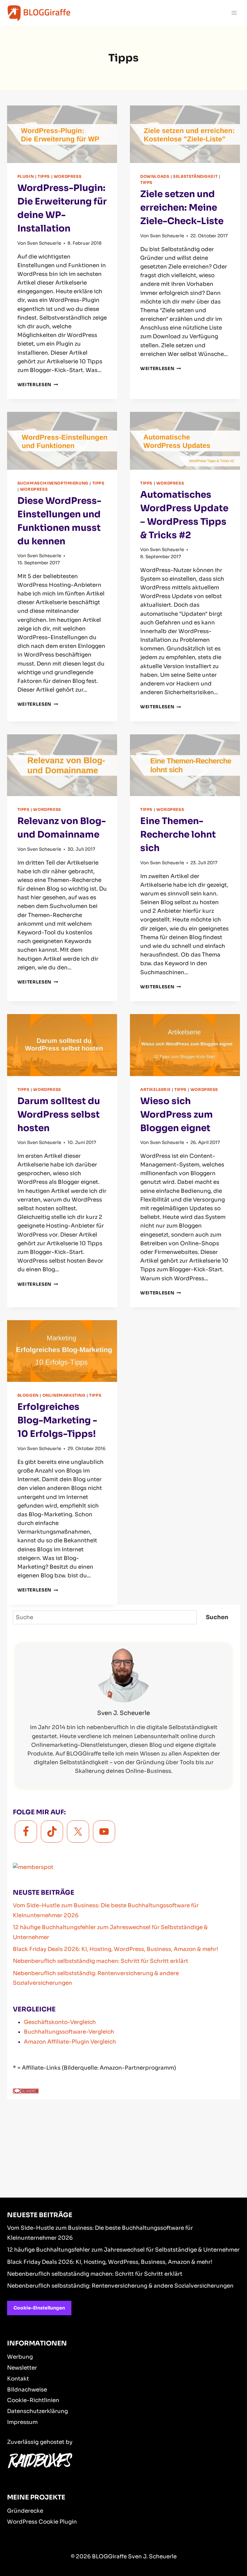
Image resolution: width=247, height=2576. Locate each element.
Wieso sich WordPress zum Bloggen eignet (177, 1115)
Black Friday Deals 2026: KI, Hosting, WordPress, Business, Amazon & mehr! (115, 1949)
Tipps (44, 176)
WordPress (68, 176)
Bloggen (28, 1395)
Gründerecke (25, 2511)
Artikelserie (155, 1089)
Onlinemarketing (64, 1395)
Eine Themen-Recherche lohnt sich (178, 834)
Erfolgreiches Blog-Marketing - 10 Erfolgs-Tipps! (57, 1420)
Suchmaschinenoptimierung (53, 483)
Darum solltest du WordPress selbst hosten (59, 1115)
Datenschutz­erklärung (37, 2411)
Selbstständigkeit (195, 176)
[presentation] (62, 134)
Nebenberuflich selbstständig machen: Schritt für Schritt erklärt (101, 1961)
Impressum (22, 2422)
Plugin (26, 176)
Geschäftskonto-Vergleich (60, 2022)
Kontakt (18, 2379)
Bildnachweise (27, 2390)
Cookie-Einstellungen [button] (39, 2308)
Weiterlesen (38, 385)
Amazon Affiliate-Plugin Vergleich (70, 2042)
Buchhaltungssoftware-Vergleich (69, 2032)
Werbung (20, 2357)
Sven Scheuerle (44, 243)
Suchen (217, 1617)
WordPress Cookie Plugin (42, 2522)
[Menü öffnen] (234, 13)
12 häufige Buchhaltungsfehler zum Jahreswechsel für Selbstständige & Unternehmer (123, 2250)
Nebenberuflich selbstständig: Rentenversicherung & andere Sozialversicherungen (120, 2286)
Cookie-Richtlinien (33, 2400)
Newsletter (22, 2368)
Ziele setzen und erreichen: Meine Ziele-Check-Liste (182, 208)
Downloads (155, 176)
